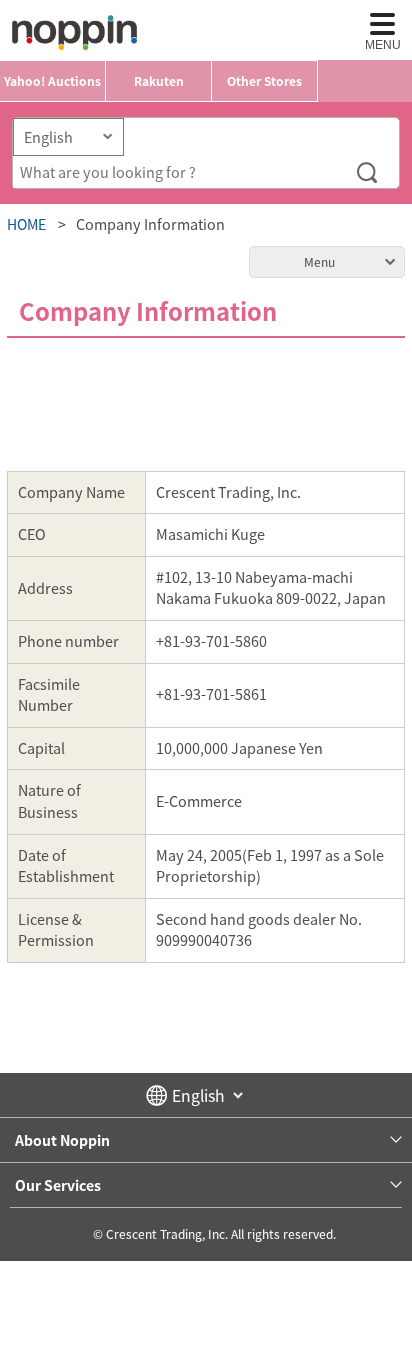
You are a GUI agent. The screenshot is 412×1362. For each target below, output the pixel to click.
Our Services (58, 1185)
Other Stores (264, 81)
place (74, 32)
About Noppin (62, 1140)
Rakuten (159, 81)
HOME (26, 224)
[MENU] (382, 24)
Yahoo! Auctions (52, 81)
